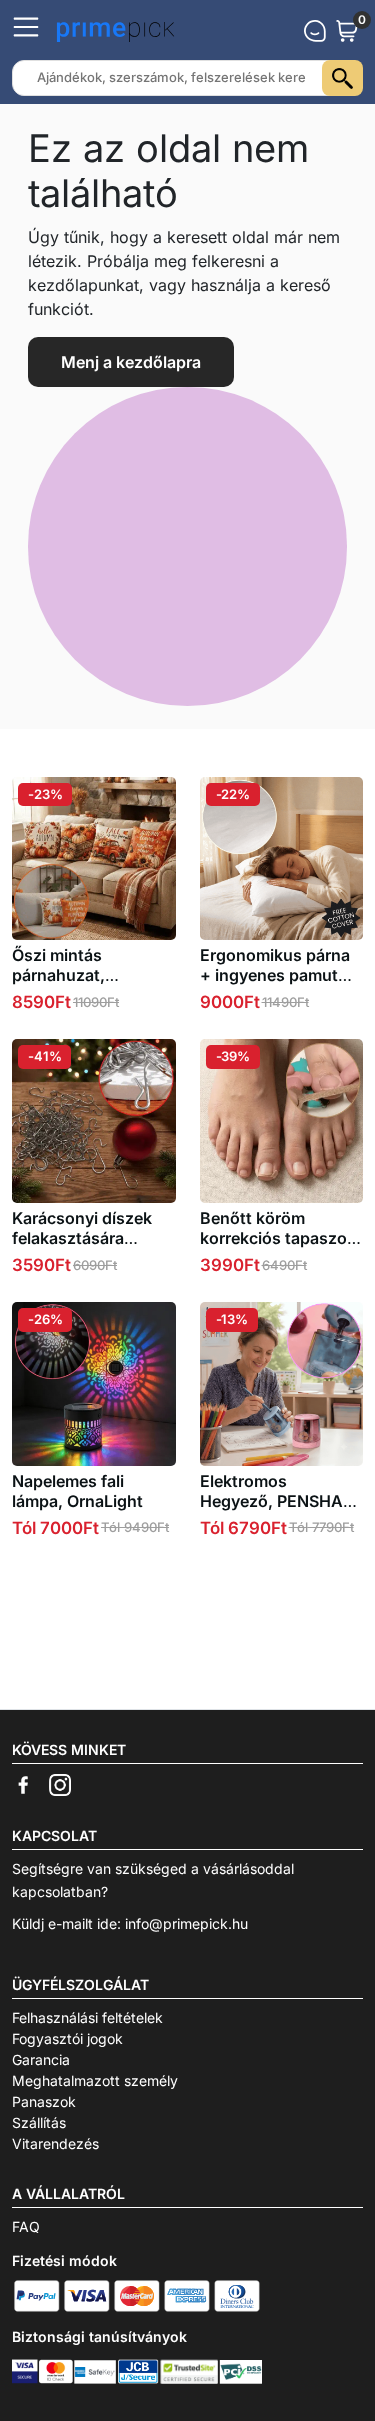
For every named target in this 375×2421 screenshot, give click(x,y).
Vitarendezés (55, 2143)
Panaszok (44, 2101)
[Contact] (315, 31)
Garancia (41, 2059)
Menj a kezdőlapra (131, 362)
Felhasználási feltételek (87, 2017)
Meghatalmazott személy (95, 2080)
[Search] (342, 78)
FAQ (26, 2226)
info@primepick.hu (186, 1923)
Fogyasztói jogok (67, 2038)
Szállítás (39, 2122)
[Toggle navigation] (26, 27)
